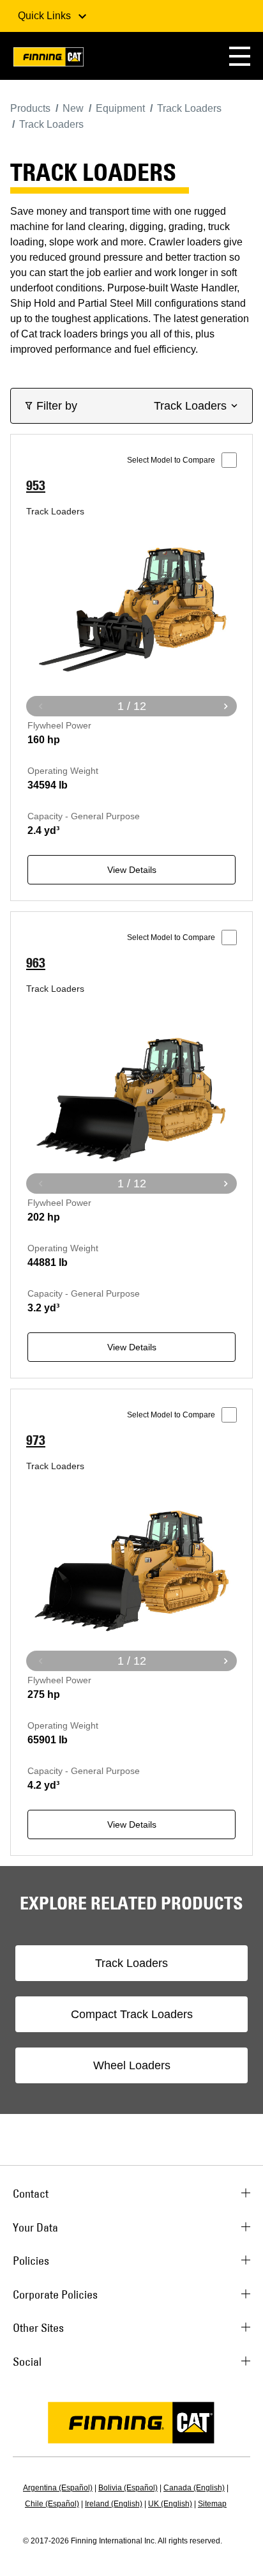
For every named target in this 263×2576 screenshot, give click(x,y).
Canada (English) (194, 2488)
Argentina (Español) (58, 2488)
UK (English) (170, 2504)
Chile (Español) (52, 2504)
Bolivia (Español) (128, 2488)
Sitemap (212, 2504)
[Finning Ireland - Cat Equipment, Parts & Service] (49, 59)
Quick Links (46, 16)
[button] (240, 56)
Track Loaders (131, 1963)
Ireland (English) (114, 2504)
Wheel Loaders (132, 2065)
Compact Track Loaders (132, 2014)
